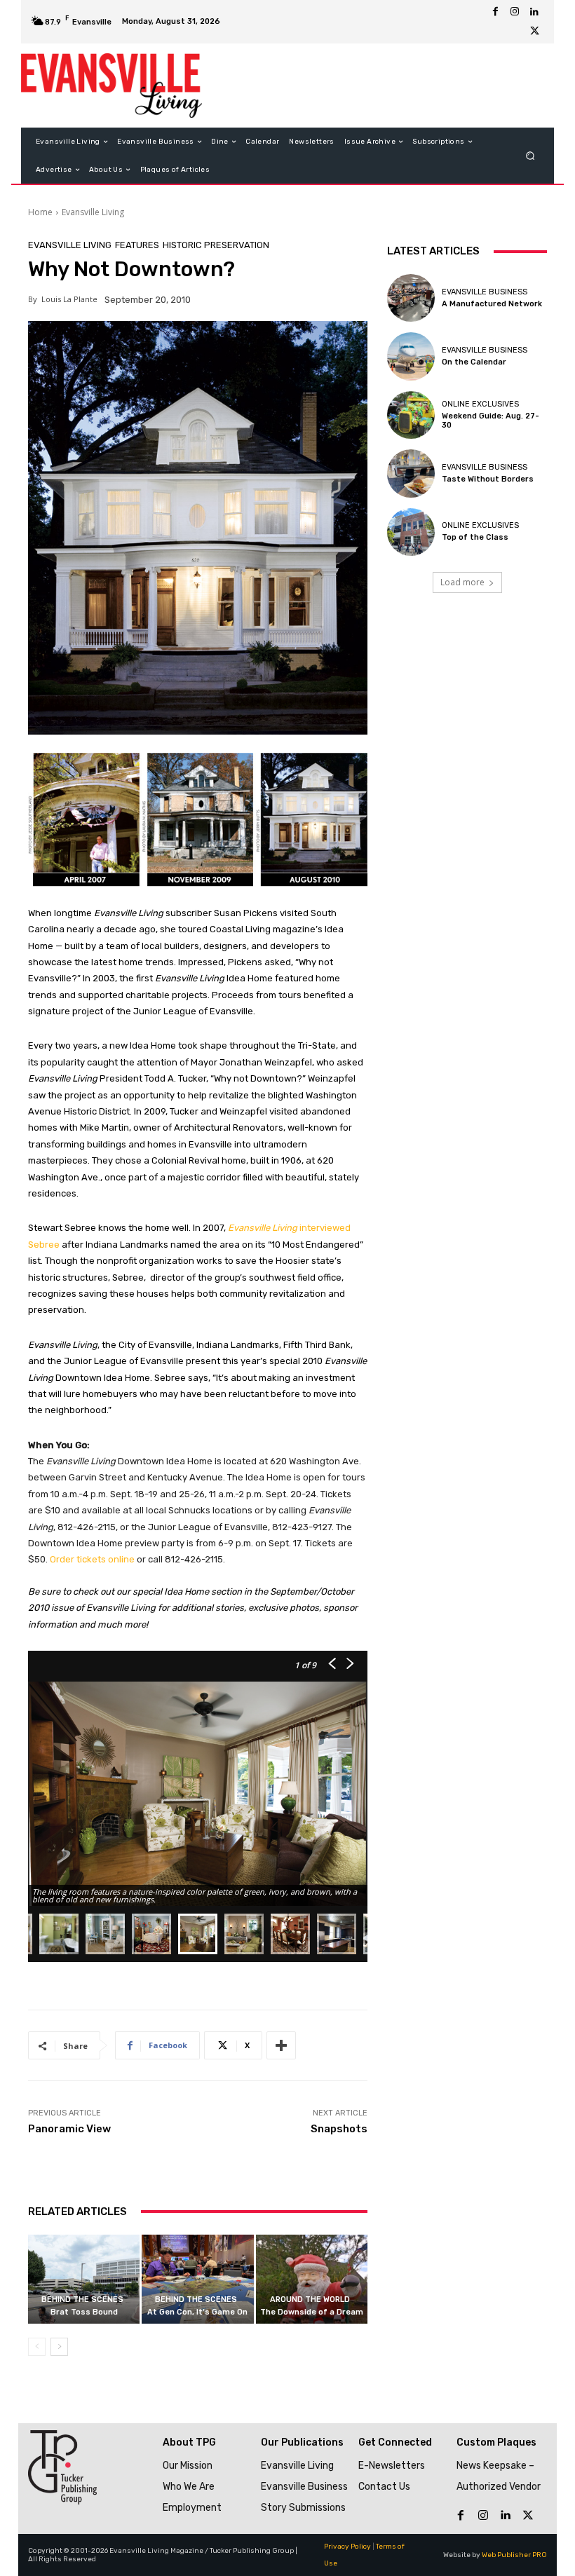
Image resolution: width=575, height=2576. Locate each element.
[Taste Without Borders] (411, 473)
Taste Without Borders (488, 479)
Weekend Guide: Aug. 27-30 (491, 421)
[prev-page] (37, 2347)
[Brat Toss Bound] (84, 2279)
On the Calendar (474, 362)
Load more (462, 582)
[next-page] (59, 2347)
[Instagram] (515, 12)
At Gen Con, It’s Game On (197, 2312)
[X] (534, 32)
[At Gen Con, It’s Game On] (197, 2279)
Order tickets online (92, 1559)
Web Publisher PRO (514, 2555)
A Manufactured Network (492, 304)
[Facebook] (495, 12)
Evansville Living (93, 212)
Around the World (310, 2299)
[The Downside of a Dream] (312, 2279)
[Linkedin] (534, 12)
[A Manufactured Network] (411, 298)
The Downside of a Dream (312, 2312)
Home (40, 212)
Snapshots (339, 2129)
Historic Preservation (216, 245)
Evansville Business (485, 292)
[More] (281, 2045)
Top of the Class (475, 537)
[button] (530, 156)
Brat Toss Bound (84, 2312)
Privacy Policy (347, 2547)
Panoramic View (69, 2129)
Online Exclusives (480, 404)
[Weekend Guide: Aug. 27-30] (411, 415)
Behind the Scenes (82, 2299)
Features (137, 245)
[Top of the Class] (411, 532)
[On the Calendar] (411, 356)
